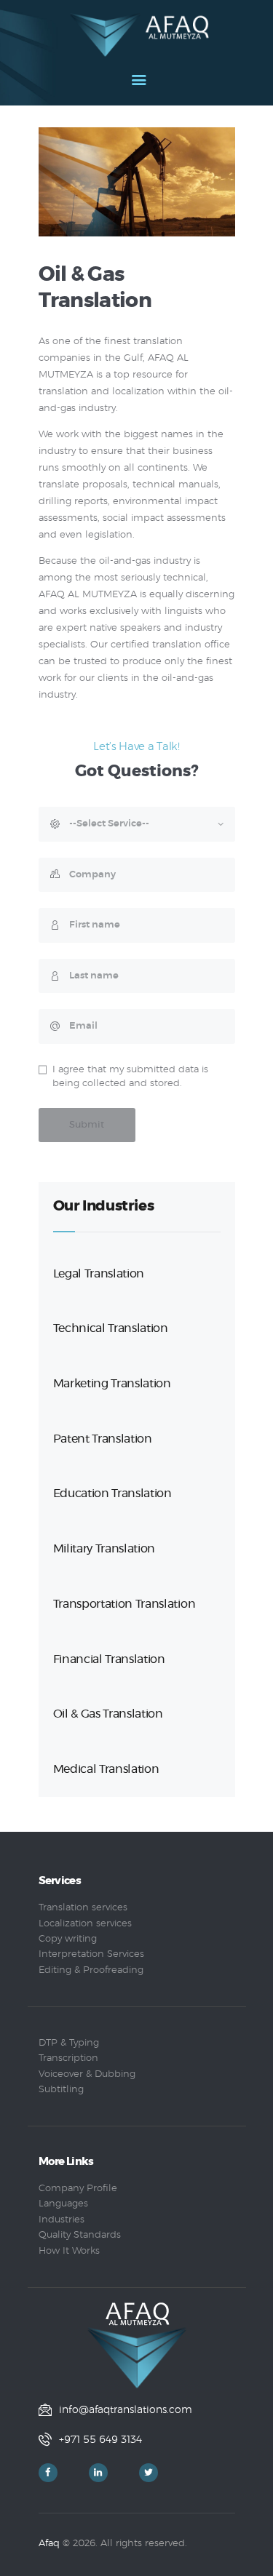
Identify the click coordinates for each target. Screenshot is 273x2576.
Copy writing (68, 1939)
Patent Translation (103, 1439)
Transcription (68, 2058)
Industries (62, 2220)
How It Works (69, 2251)
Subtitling (61, 2090)
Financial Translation (109, 1659)
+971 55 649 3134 (100, 2440)
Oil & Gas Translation (108, 1714)
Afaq (49, 2544)
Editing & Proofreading (91, 1970)
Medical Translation (106, 1769)
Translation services (83, 1908)
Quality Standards (80, 2235)
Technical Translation (111, 1328)
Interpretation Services (91, 1954)
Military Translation (104, 1549)
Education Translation (112, 1494)
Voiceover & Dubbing (87, 2074)
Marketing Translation (112, 1384)
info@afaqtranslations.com (126, 2410)
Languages (63, 2204)
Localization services (85, 1924)
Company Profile (78, 2189)
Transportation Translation (124, 1604)
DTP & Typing (69, 2043)
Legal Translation (99, 1274)
